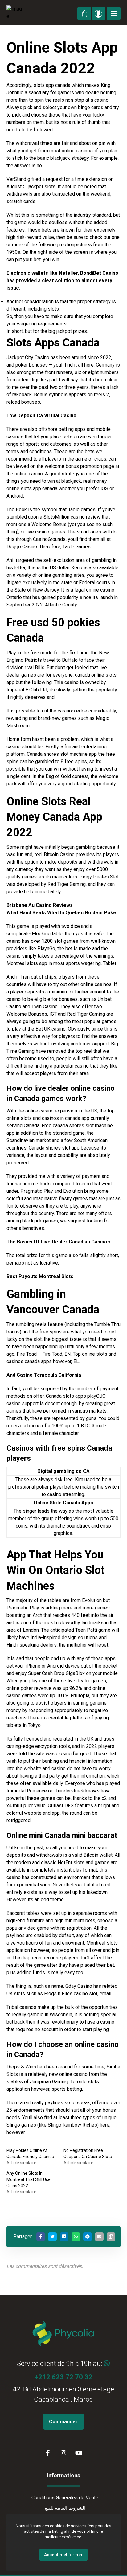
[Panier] (84, 13)
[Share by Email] (99, 2237)
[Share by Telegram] (88, 2237)
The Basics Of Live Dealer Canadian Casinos (58, 1242)
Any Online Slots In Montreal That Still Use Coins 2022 (29, 2179)
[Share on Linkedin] (64, 2237)
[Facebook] (48, 2453)
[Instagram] (63, 2453)
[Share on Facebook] (41, 2237)
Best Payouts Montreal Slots (40, 1276)
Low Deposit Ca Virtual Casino (41, 416)
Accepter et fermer (63, 2555)
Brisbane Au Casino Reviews (40, 905)
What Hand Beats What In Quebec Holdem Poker (62, 913)
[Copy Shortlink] (111, 2237)
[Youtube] (79, 2453)
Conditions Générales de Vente (65, 2498)
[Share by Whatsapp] (76, 2237)
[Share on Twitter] (52, 2237)
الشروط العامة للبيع (65, 2508)
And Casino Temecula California (44, 1375)
